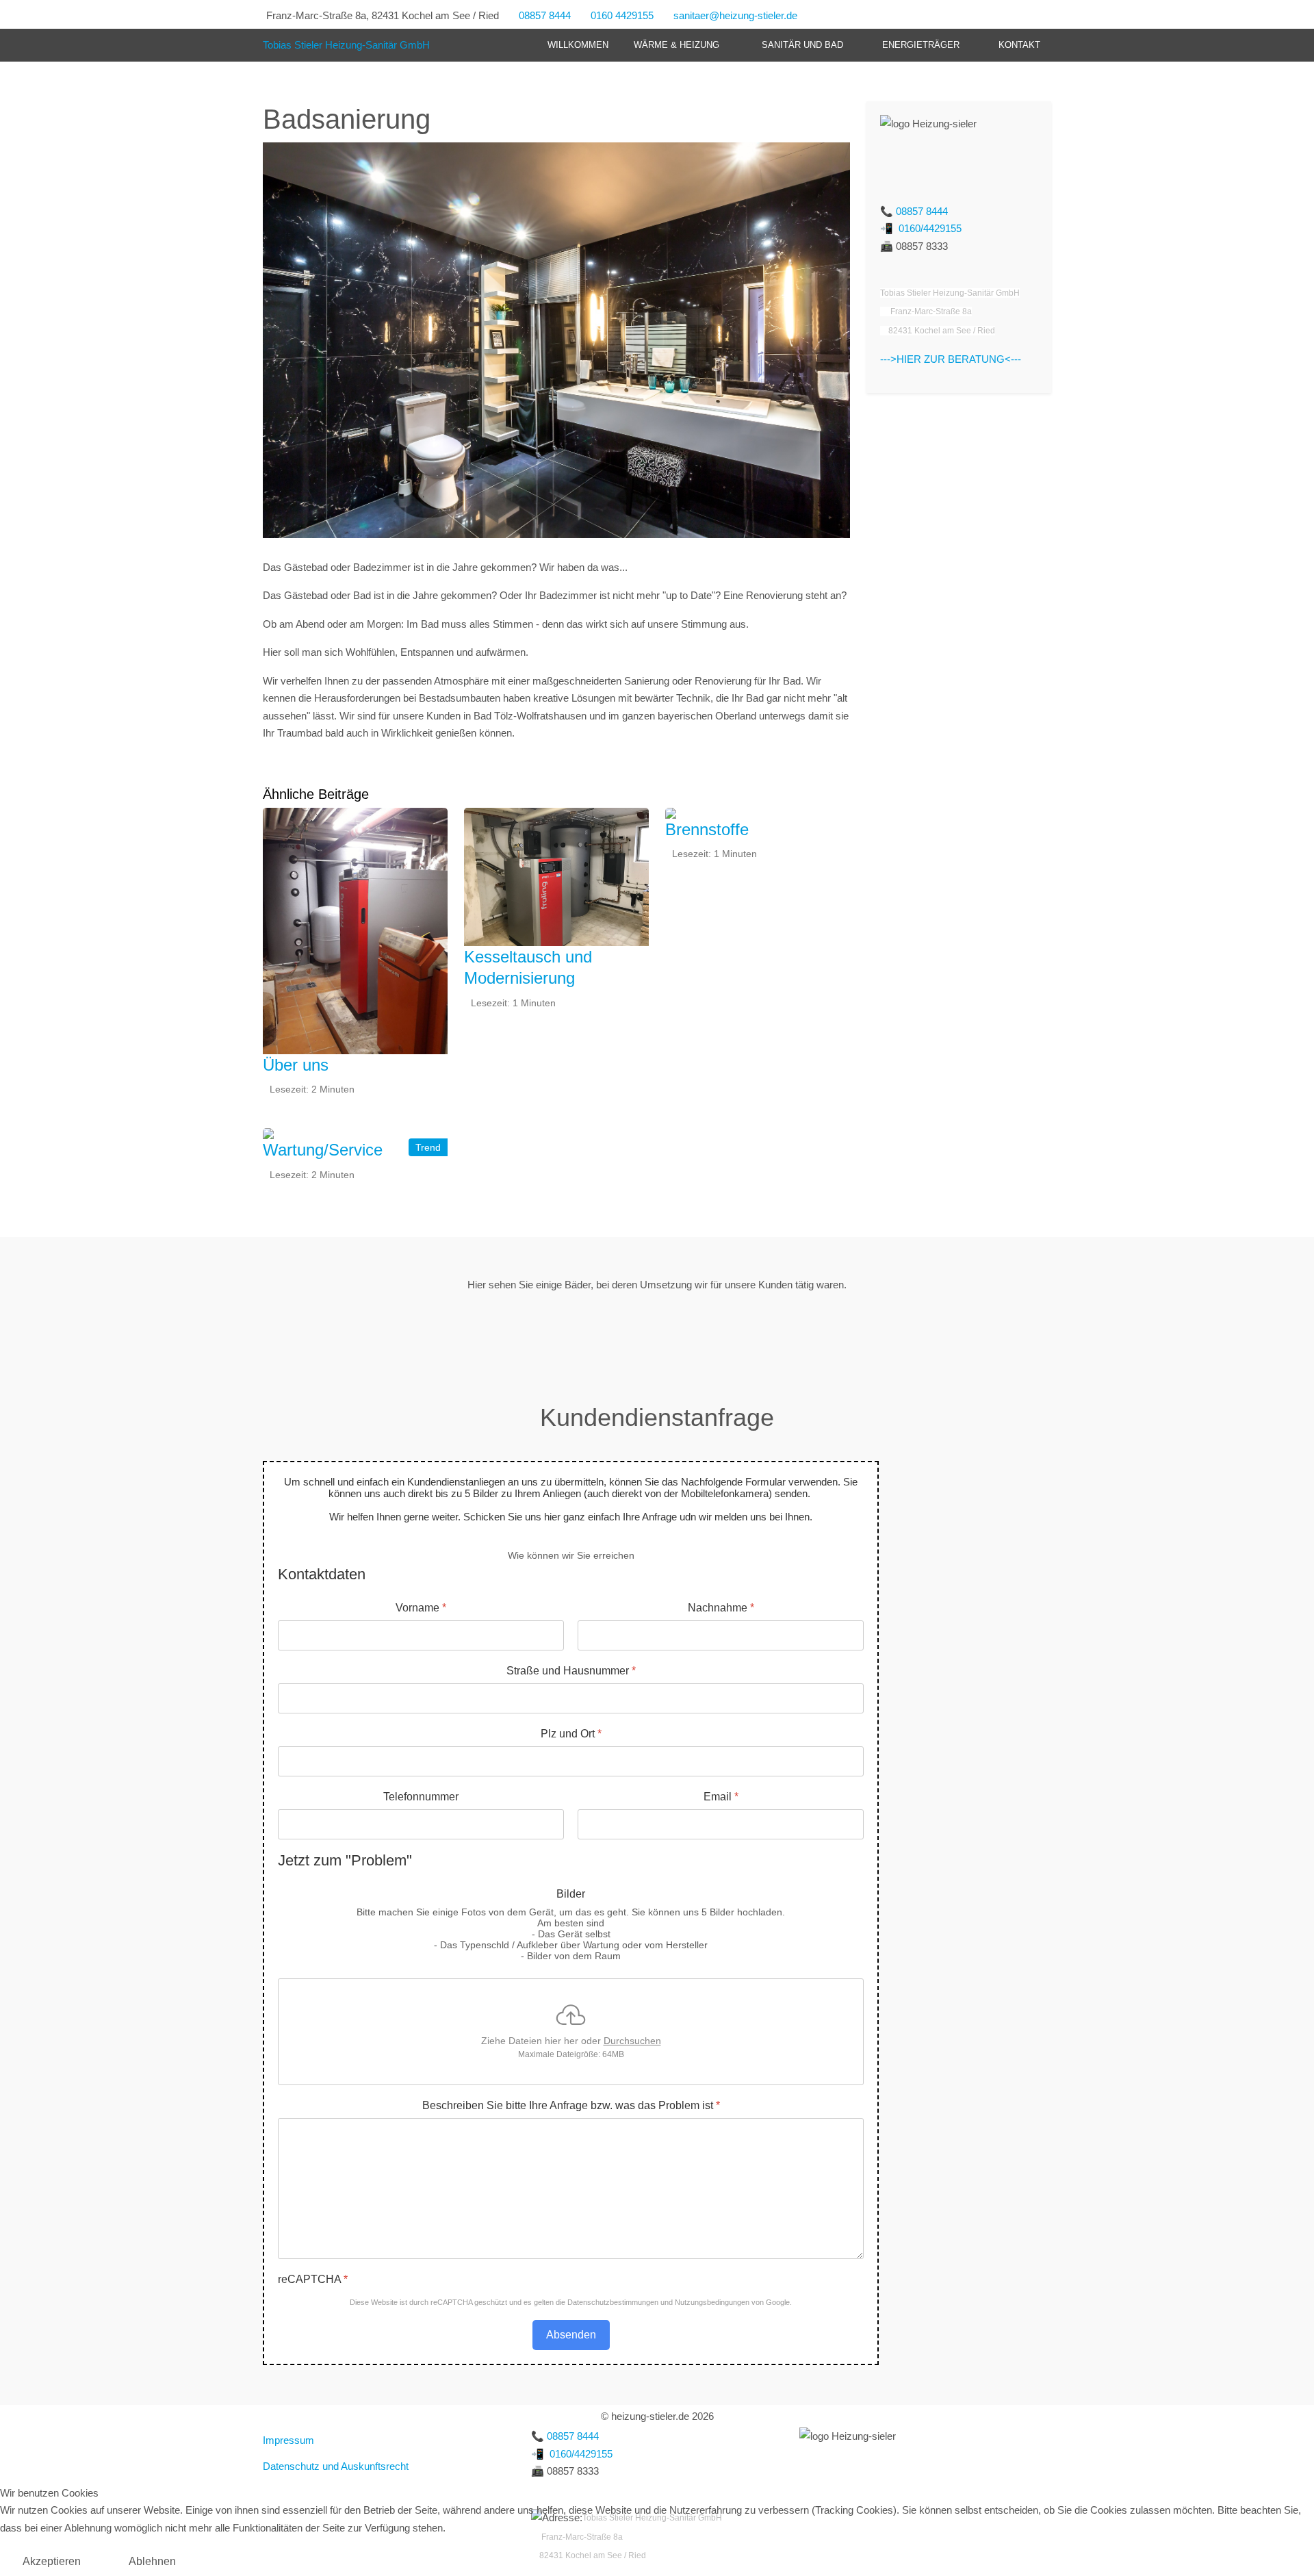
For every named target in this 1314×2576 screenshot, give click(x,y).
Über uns (296, 1065)
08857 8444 (545, 15)
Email (721, 1797)
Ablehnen (152, 2561)
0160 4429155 (622, 15)
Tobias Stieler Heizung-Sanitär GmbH (346, 45)
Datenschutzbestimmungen (613, 2302)
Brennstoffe (707, 829)
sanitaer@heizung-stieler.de (735, 15)
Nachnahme (721, 1608)
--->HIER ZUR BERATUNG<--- (951, 359)
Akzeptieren (52, 2561)
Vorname (421, 1608)
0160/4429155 (930, 228)
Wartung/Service (323, 1150)
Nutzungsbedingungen (712, 2302)
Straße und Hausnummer (571, 1671)
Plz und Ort (571, 1734)
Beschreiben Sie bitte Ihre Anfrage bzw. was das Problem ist (571, 2105)
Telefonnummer (421, 1797)
